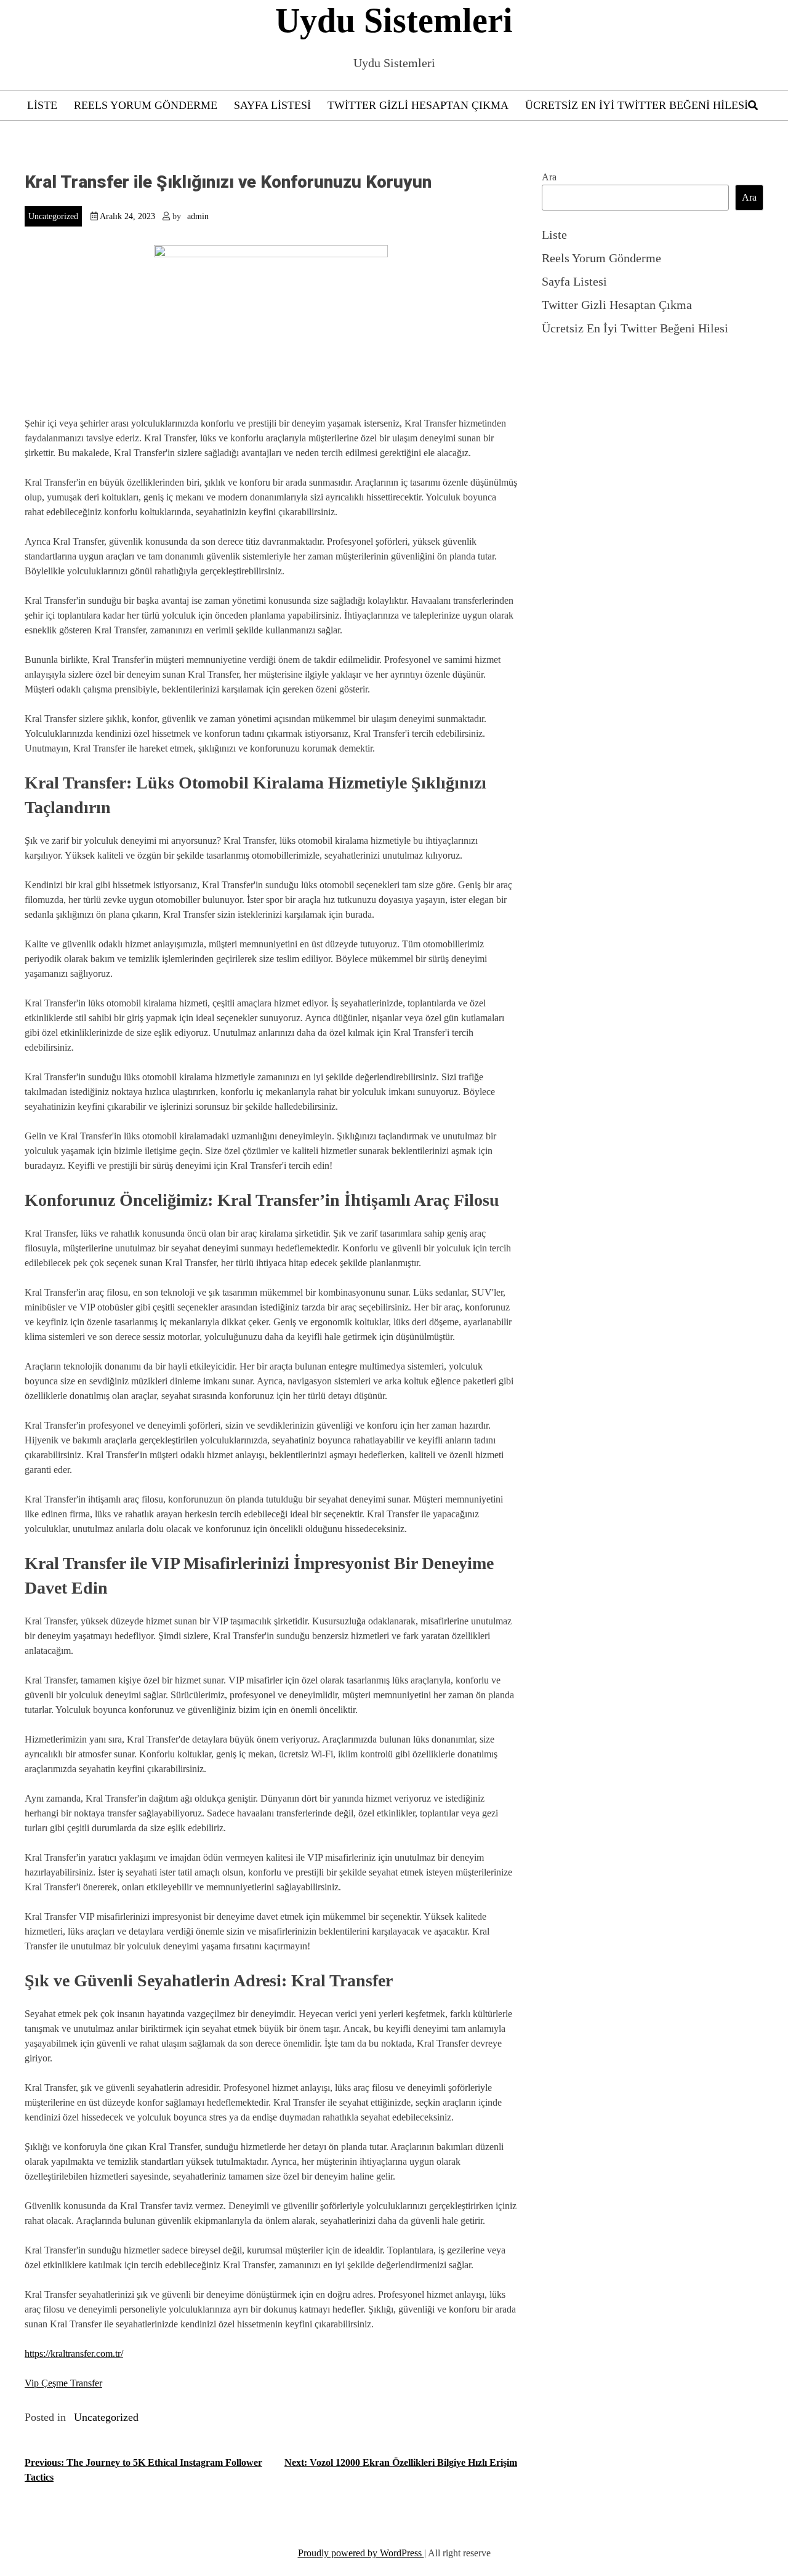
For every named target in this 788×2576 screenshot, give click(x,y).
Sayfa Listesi (272, 105)
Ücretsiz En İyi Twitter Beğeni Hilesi (637, 105)
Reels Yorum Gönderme (146, 105)
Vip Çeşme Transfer (63, 2383)
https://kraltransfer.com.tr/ (74, 2353)
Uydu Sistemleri (394, 20)
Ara (549, 177)
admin (198, 216)
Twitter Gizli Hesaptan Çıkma (418, 105)
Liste (42, 105)
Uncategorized (53, 216)
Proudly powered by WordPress (361, 2553)
